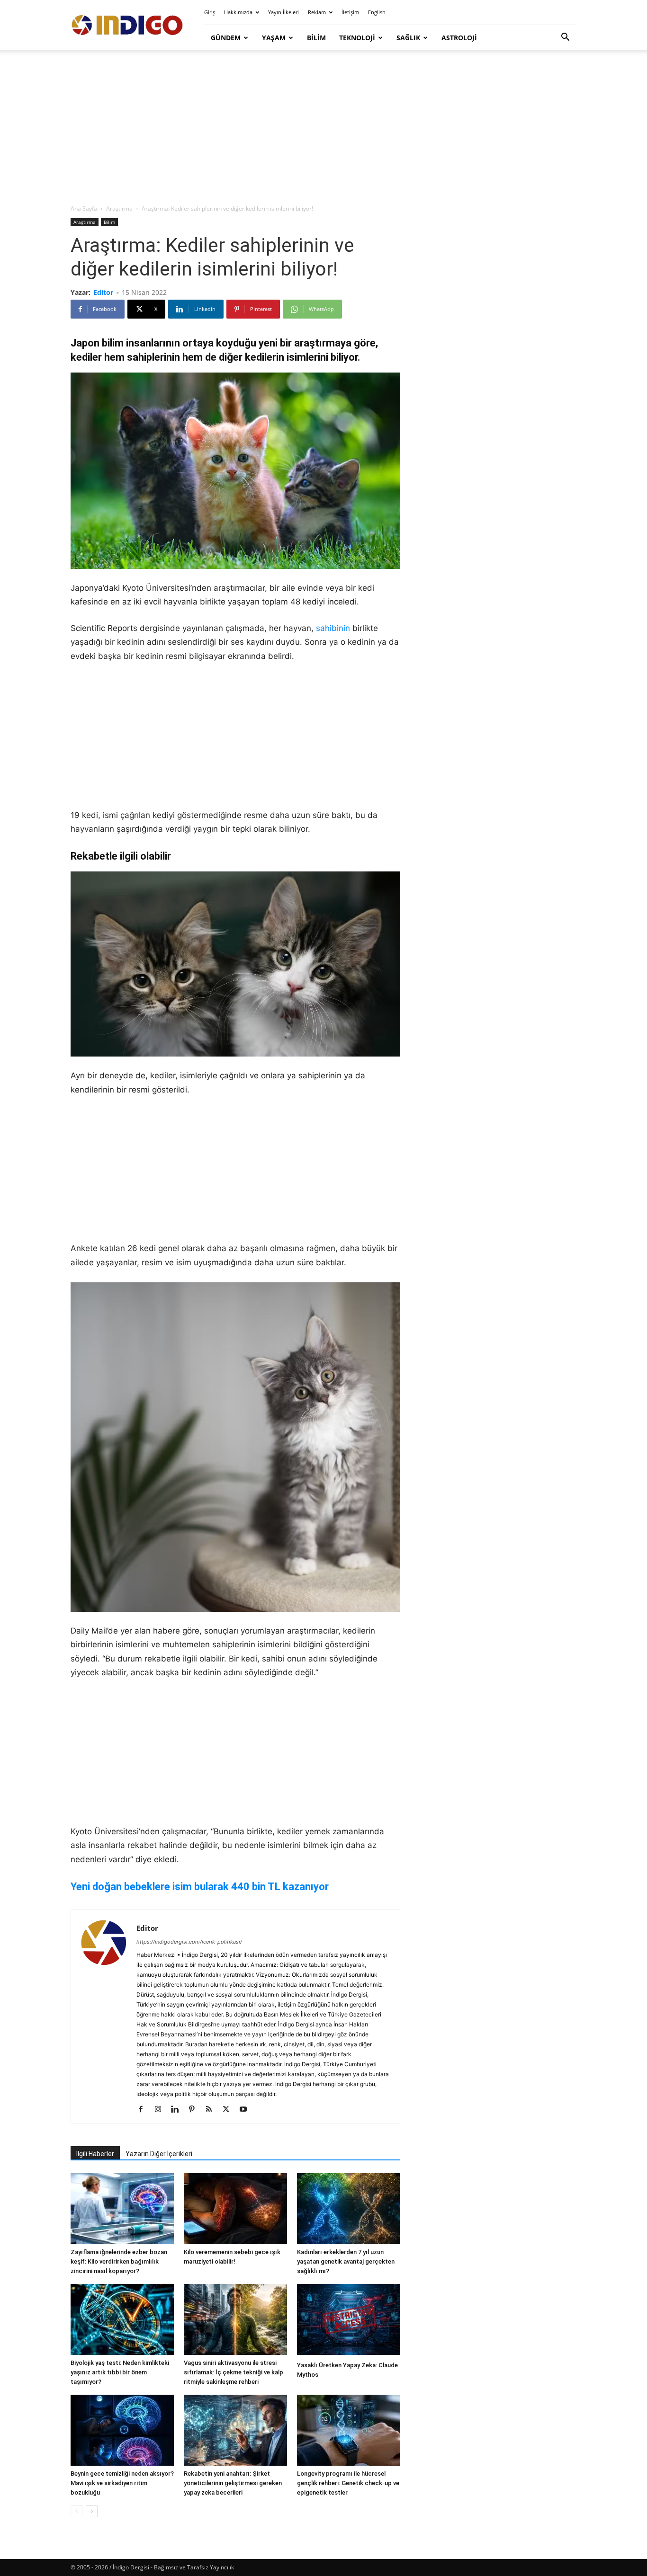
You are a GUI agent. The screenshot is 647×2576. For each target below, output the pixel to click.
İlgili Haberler (95, 2154)
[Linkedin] (178, 2110)
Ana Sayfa (84, 209)
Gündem (226, 38)
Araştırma (119, 209)
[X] (229, 2110)
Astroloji (459, 38)
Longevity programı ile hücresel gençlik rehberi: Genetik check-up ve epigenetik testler (348, 2483)
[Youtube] (247, 2110)
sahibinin (333, 628)
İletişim (350, 12)
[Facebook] (144, 2110)
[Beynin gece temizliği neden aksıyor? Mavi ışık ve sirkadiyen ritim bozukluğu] (122, 2430)
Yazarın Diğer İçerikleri (159, 2154)
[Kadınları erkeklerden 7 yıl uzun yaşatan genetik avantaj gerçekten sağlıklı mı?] (349, 2209)
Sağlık (408, 38)
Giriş (210, 12)
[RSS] (212, 2110)
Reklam (317, 12)
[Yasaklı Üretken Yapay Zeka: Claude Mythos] (349, 2321)
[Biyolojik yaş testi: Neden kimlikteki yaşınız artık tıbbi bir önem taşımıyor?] (122, 2319)
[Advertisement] (323, 128)
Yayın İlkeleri (283, 12)
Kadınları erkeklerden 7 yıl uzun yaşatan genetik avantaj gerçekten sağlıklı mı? (346, 2261)
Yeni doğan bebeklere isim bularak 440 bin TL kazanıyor (200, 1887)
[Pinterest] (195, 2110)
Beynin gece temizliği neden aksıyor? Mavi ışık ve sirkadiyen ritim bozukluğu (122, 2483)
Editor (103, 292)
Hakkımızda (238, 12)
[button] (565, 38)
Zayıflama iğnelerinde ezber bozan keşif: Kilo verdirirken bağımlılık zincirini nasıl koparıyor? (119, 2261)
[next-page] (92, 2511)
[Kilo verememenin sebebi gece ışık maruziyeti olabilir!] (235, 2209)
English (377, 12)
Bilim (316, 38)
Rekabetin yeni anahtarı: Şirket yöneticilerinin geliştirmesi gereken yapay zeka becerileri (233, 2483)
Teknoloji (357, 38)
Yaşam (274, 38)
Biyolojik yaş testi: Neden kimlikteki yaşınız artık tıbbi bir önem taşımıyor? (120, 2372)
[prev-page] (76, 2511)
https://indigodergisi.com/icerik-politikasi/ (189, 1942)
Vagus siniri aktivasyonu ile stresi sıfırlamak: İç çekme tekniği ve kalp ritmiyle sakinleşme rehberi (234, 2372)
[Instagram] (161, 2110)
